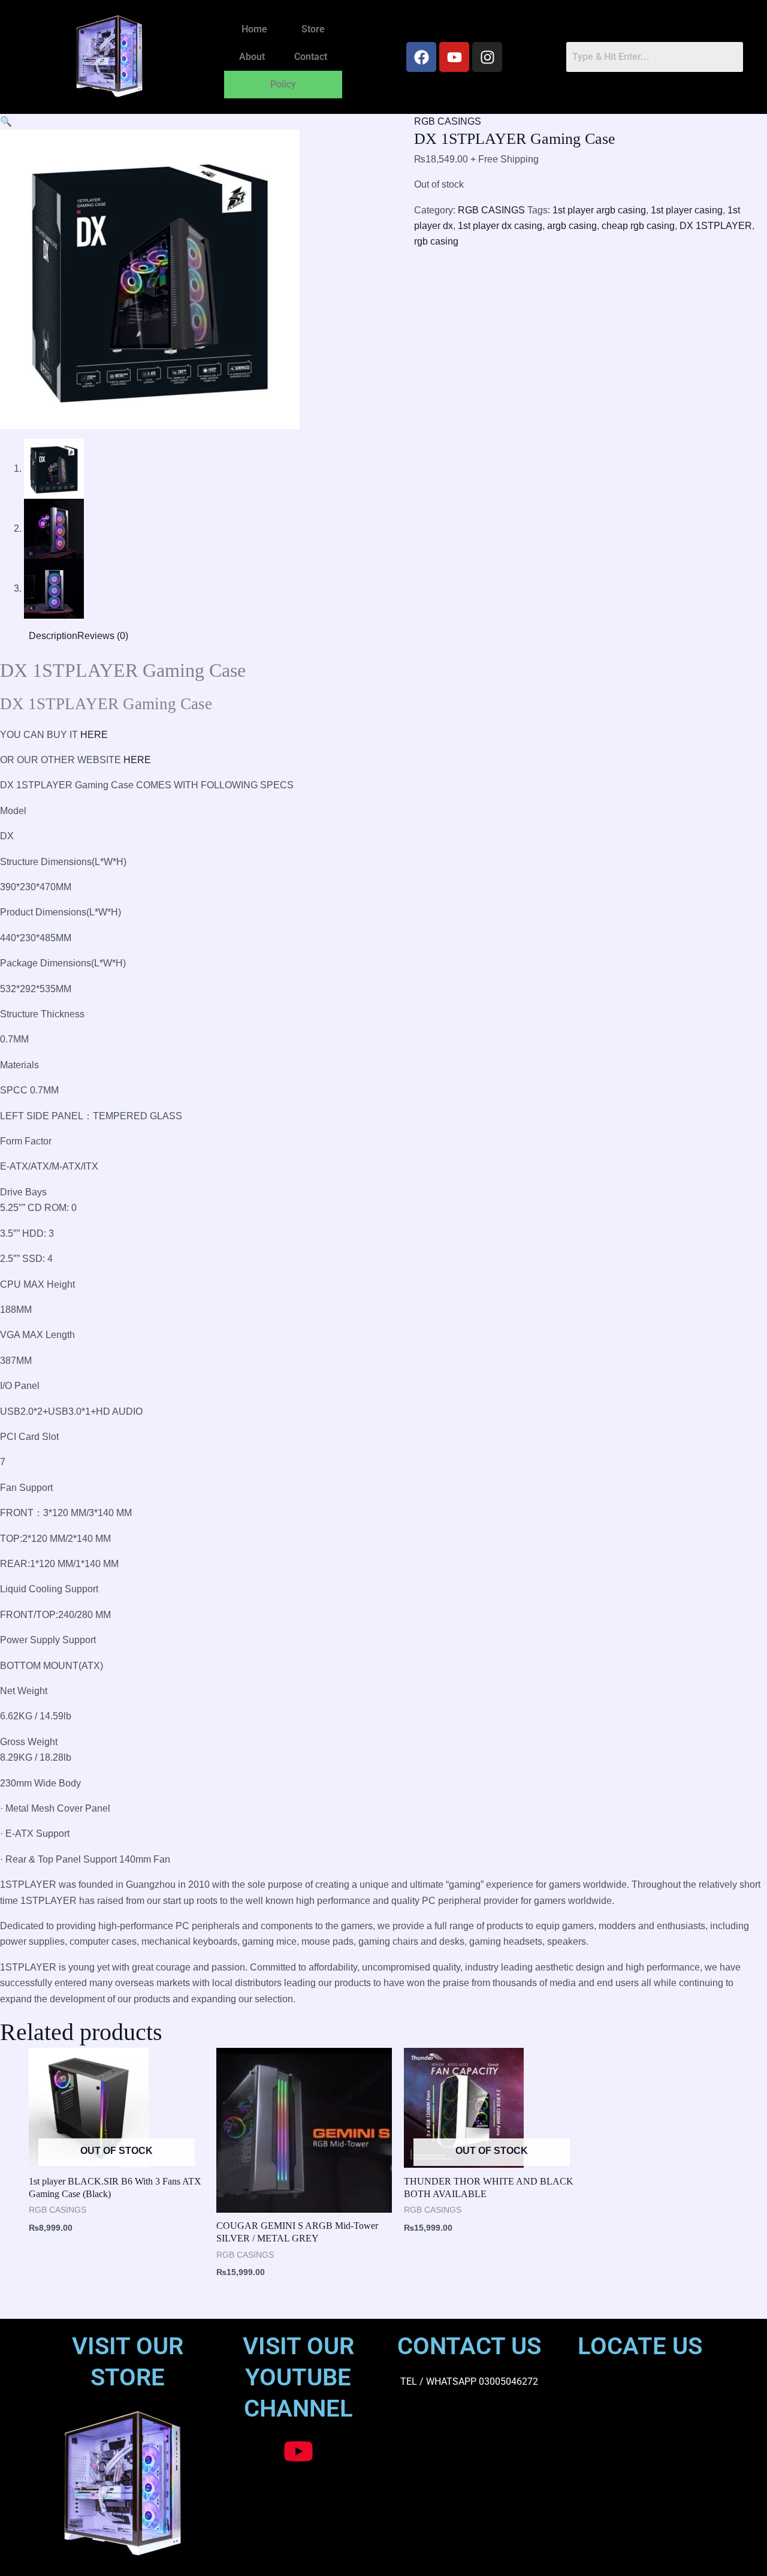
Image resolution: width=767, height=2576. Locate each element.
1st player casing (687, 210)
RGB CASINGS (448, 121)
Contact (311, 57)
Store (313, 29)
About (252, 57)
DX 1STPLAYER (716, 226)
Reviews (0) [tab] (103, 636)
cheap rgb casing (638, 226)
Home (254, 29)
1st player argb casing (599, 210)
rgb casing (436, 241)
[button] (6, 121)
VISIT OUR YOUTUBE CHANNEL (298, 2377)
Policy (283, 84)
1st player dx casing (500, 226)
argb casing (572, 226)
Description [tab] (53, 636)
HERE (94, 735)
